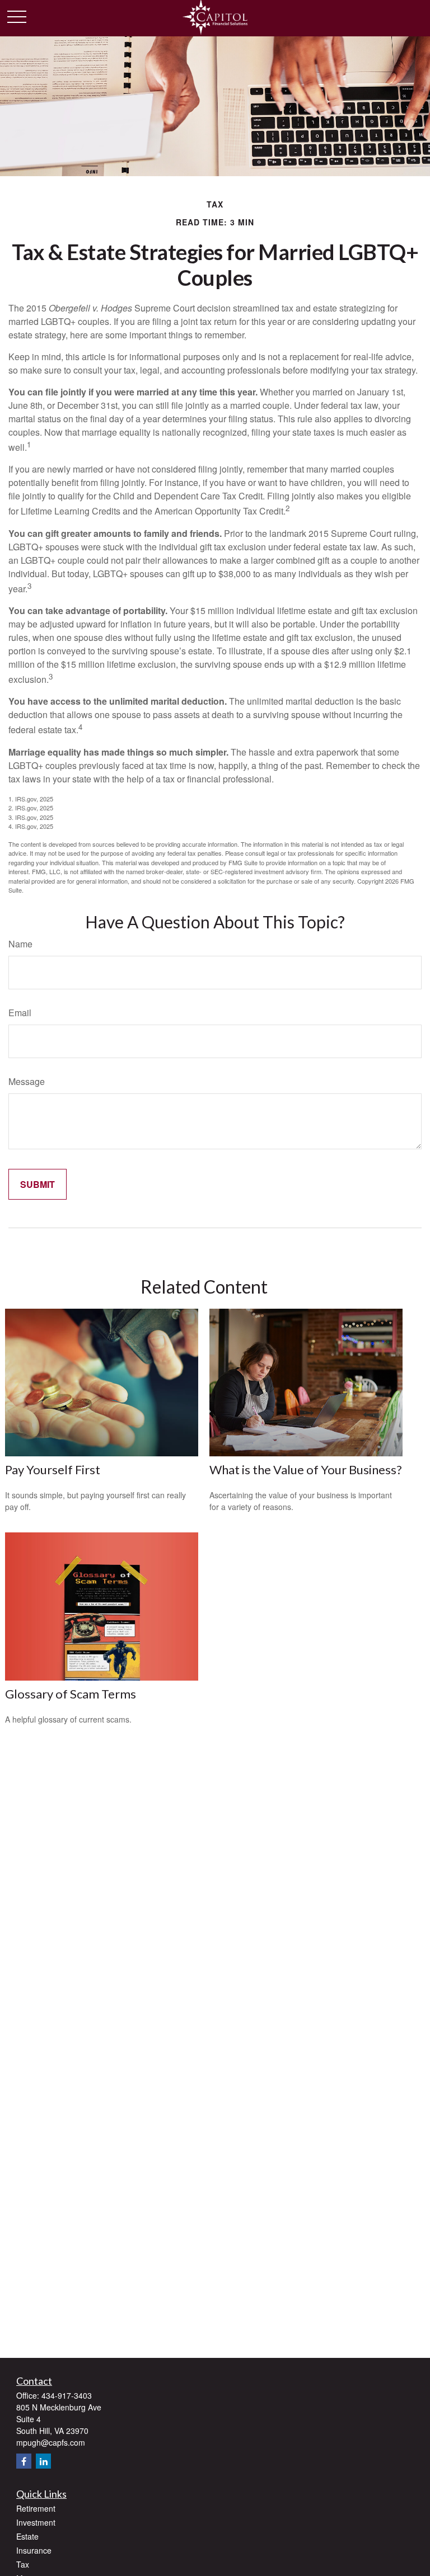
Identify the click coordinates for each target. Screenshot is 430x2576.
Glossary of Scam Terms (71, 1694)
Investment (36, 2522)
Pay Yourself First (53, 1469)
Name (20, 944)
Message (27, 1081)
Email (20, 1013)
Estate (27, 2536)
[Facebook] (24, 2461)
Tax (23, 2564)
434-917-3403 (67, 2395)
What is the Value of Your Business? (306, 1469)
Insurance (34, 2550)
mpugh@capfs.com (51, 2442)
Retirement (36, 2508)
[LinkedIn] (43, 2461)
